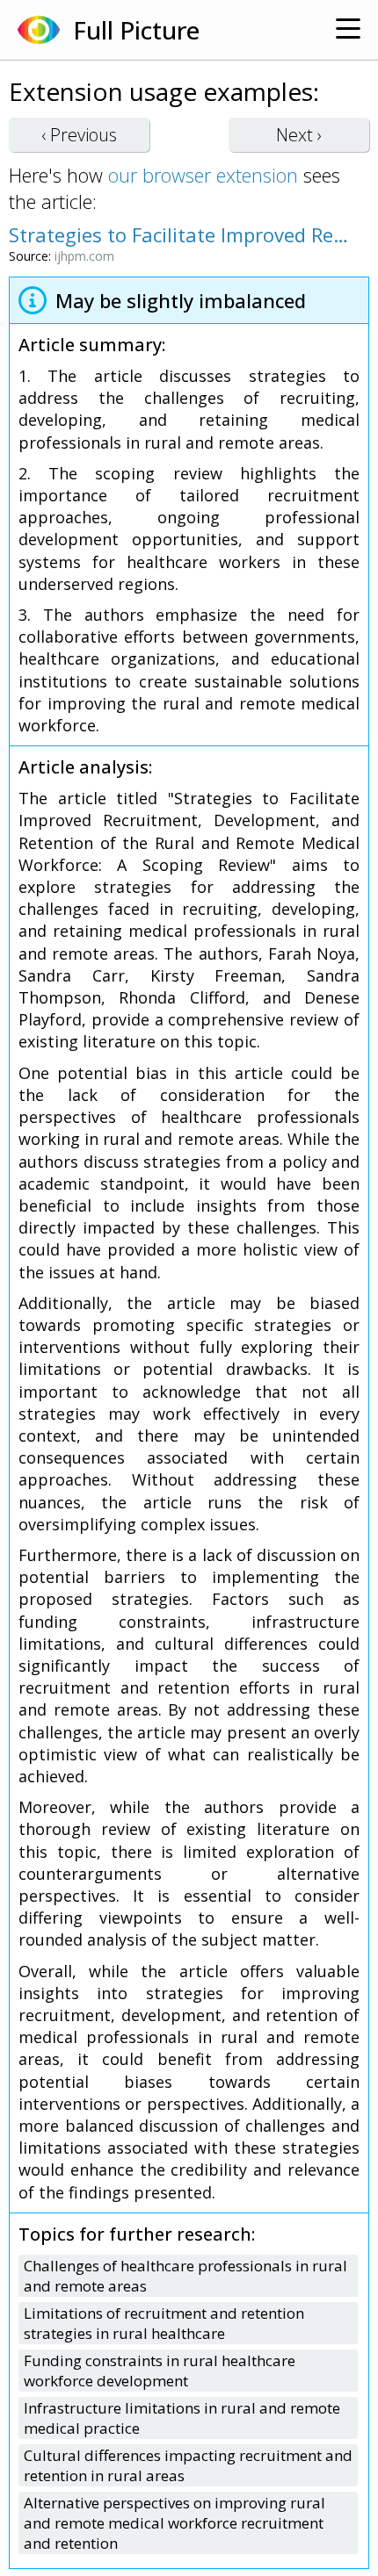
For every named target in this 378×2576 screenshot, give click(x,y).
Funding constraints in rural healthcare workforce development (160, 2371)
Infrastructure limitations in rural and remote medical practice (182, 2418)
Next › (299, 135)
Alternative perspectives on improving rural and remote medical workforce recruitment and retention (174, 2523)
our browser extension (203, 175)
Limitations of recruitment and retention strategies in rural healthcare (164, 2323)
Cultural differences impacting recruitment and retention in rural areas (188, 2465)
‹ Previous (79, 135)
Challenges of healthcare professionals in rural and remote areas (185, 2276)
